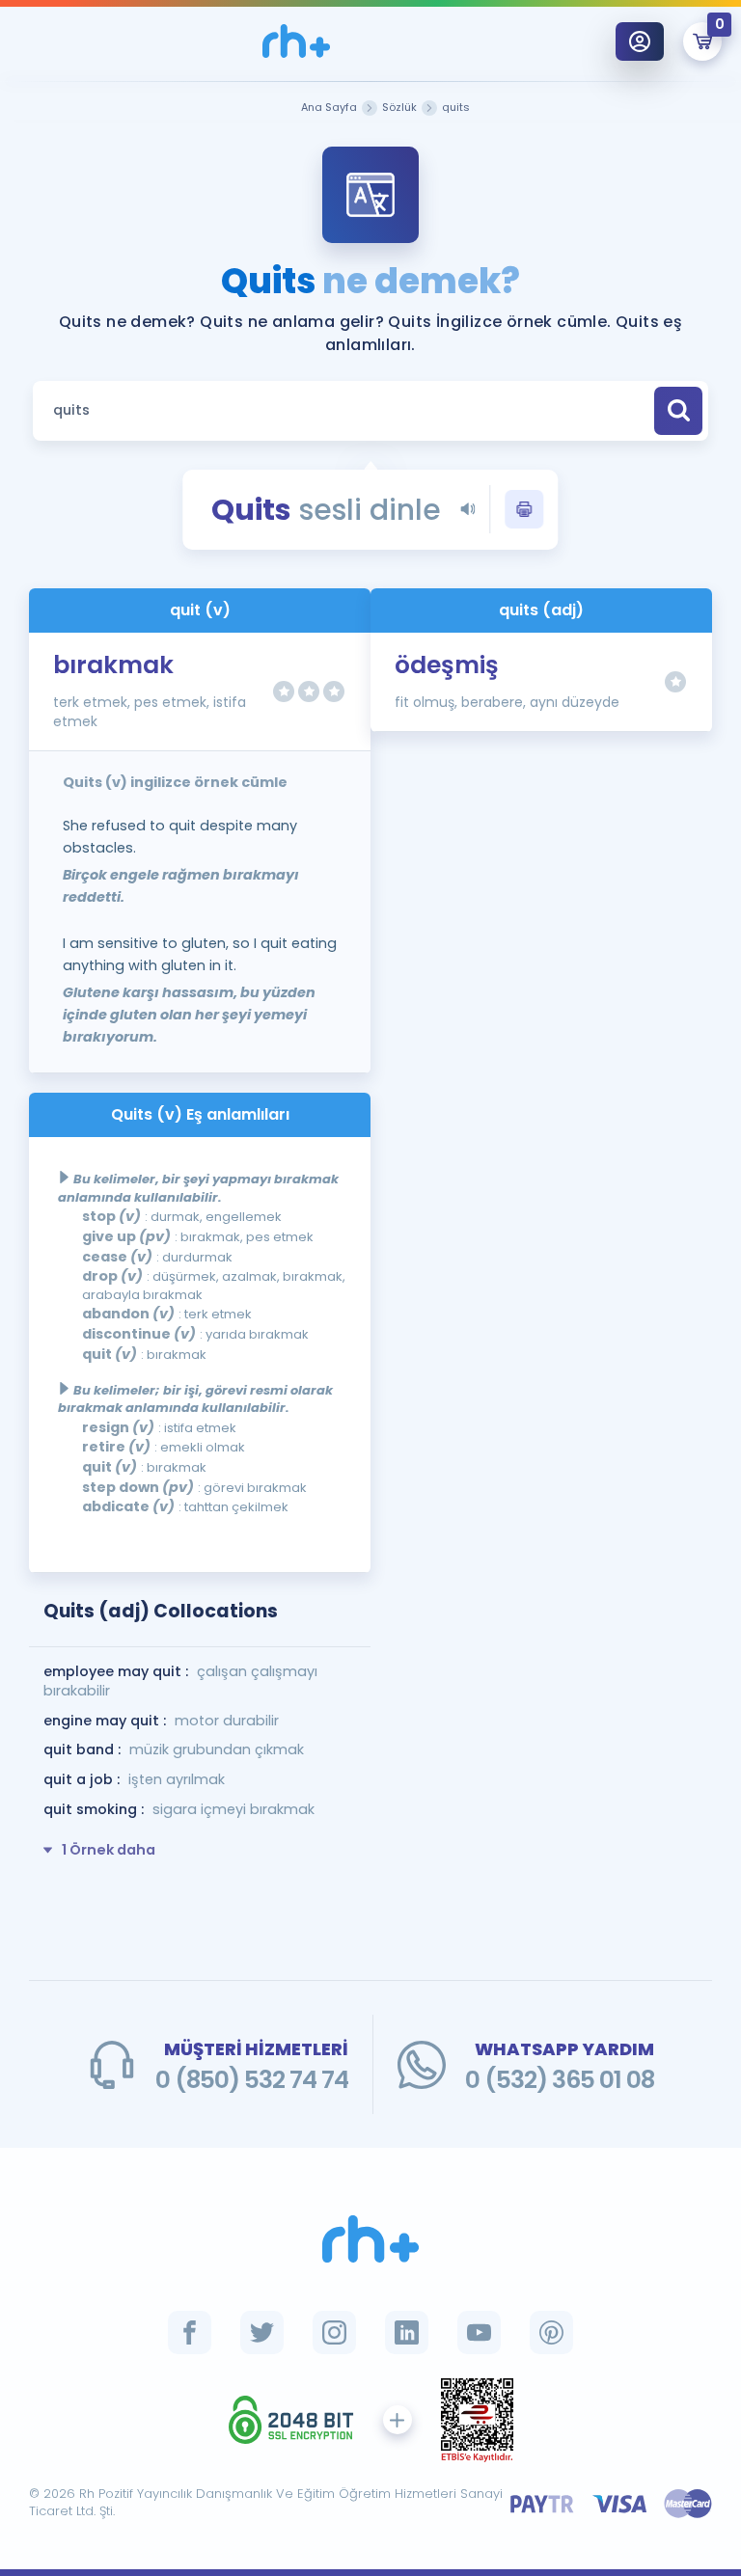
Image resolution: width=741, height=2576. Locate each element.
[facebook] (190, 2332)
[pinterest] (551, 2332)
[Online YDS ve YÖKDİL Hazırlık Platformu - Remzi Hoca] (370, 2239)
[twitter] (262, 2332)
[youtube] (479, 2332)
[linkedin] (407, 2332)
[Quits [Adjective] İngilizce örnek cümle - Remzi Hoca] (296, 41)
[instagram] (334, 2332)
